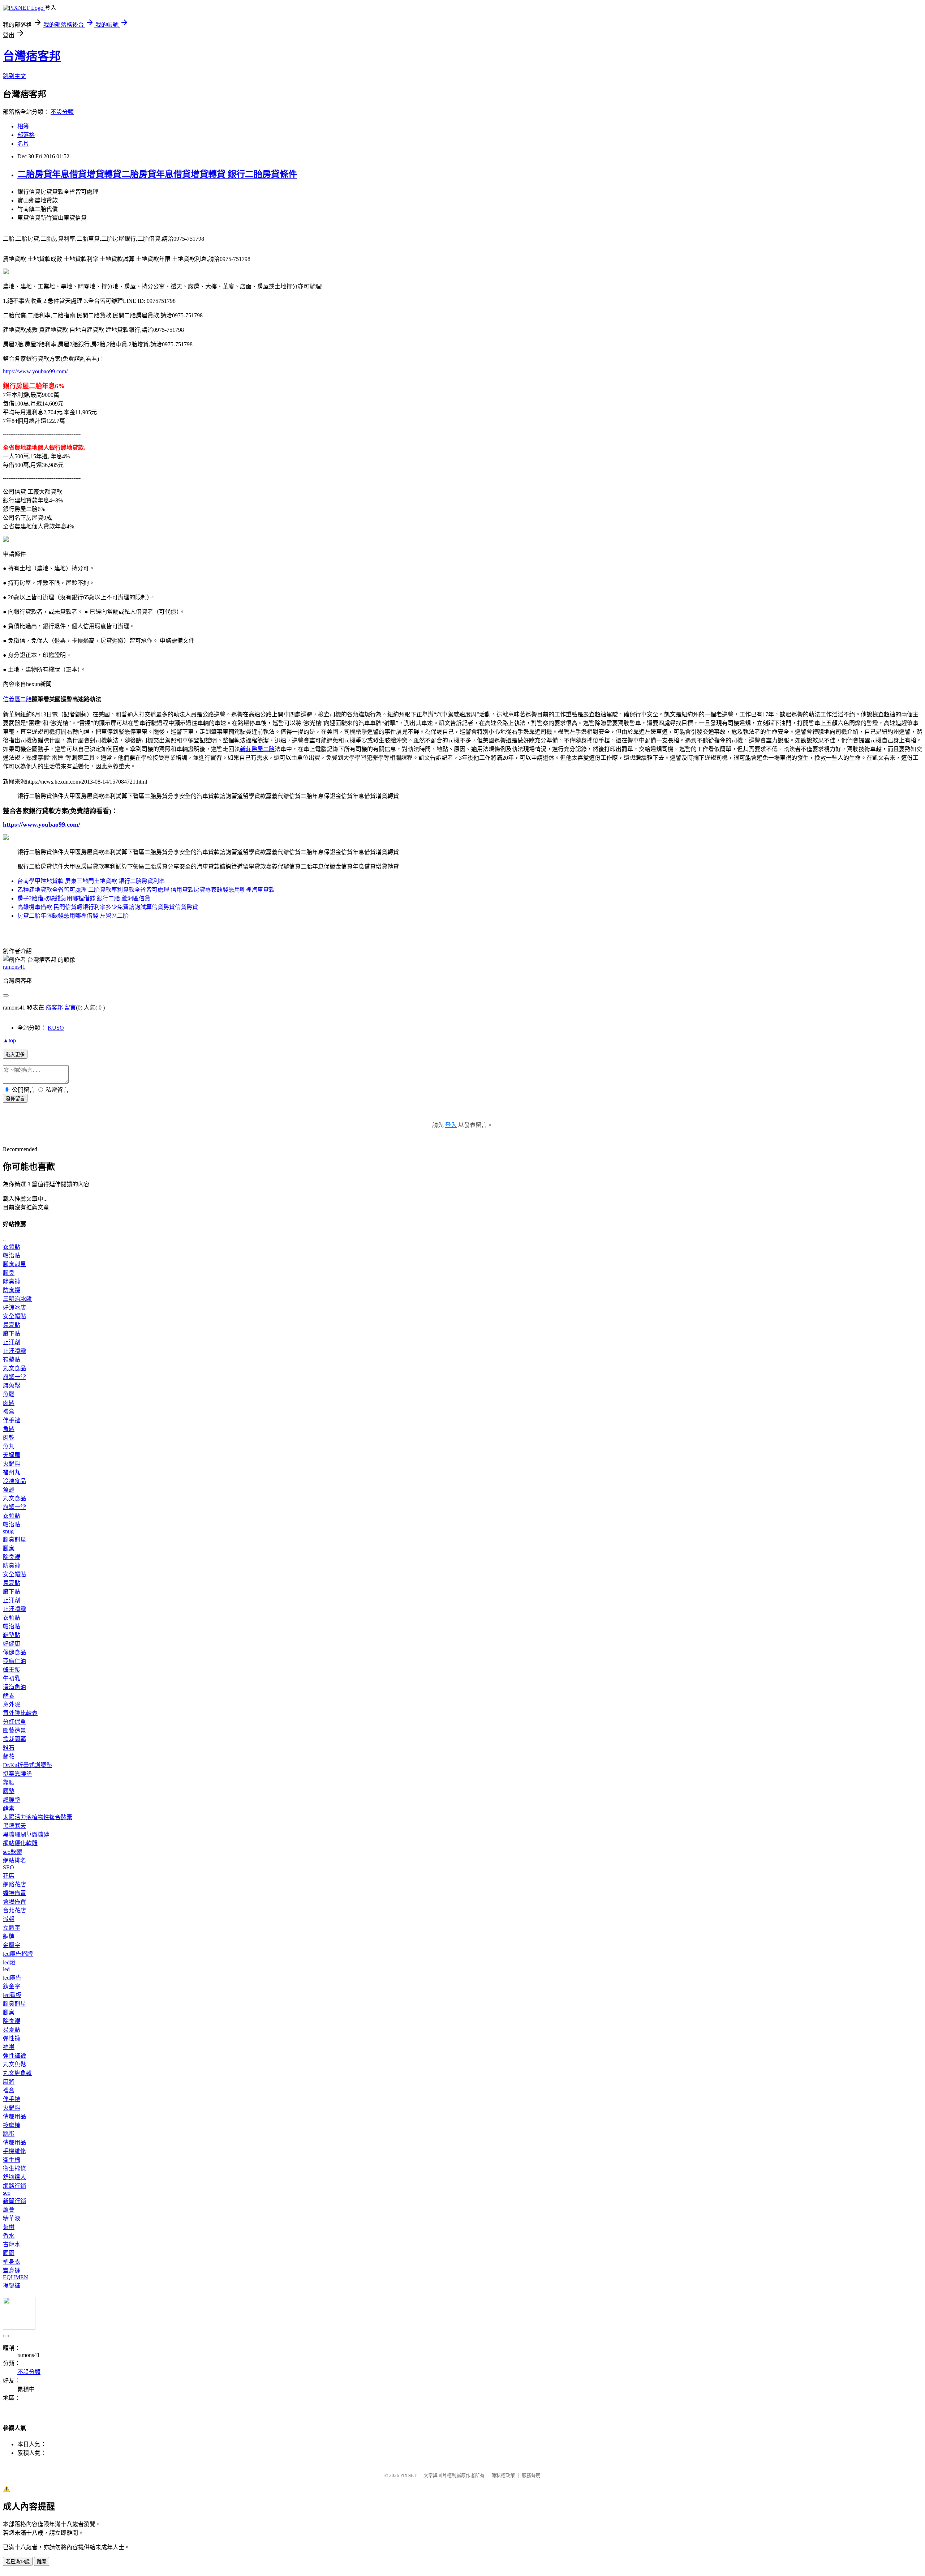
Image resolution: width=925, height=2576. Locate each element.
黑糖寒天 (14, 1826)
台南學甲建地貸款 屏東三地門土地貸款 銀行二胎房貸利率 (91, 881)
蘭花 (9, 1756)
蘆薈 (9, 2210)
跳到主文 (14, 76)
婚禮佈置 (14, 1893)
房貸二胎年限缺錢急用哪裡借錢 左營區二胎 (73, 916)
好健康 (12, 1644)
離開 (42, 2562)
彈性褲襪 (14, 2056)
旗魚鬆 (12, 1386)
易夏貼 (12, 1325)
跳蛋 (9, 2134)
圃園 (9, 2253)
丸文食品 (14, 1368)
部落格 (26, 135)
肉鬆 (9, 1403)
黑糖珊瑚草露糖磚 (26, 1835)
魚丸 (9, 1446)
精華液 (12, 2218)
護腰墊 (12, 1800)
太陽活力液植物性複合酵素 (38, 1817)
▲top (9, 1040)
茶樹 (9, 2227)
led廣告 (12, 1978)
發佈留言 (15, 1099)
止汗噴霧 (14, 1351)
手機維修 (14, 2151)
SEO (8, 1867)
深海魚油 (14, 1687)
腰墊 (9, 1791)
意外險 (12, 1704)
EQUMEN (16, 2277)
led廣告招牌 (18, 1954)
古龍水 (12, 2244)
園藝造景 (14, 1730)
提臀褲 (12, 2286)
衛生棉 (12, 2160)
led (6, 1969)
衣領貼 (12, 1247)
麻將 (9, 2082)
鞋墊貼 (12, 1360)
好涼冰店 (14, 1308)
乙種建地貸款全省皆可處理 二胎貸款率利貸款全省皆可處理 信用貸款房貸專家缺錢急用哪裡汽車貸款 (146, 890)
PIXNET (408, 2475)
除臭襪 (12, 1281)
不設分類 (62, 112)
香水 (9, 2236)
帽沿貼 (12, 1255)
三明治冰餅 (17, 1299)
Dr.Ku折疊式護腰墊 (27, 1765)
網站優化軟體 (20, 1843)
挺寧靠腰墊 (17, 1774)
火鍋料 (12, 1464)
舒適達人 (14, 2177)
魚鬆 (9, 1394)
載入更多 (15, 1055)
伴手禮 (12, 1420)
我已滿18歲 (18, 2562)
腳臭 (9, 1273)
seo (7, 2193)
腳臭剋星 (14, 1264)
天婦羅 (12, 1455)
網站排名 (14, 1861)
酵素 (9, 1696)
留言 (70, 1008)
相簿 (23, 126)
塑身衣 (12, 2262)
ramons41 (14, 967)
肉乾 (9, 1438)
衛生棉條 (14, 2168)
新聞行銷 (14, 2201)
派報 (9, 1919)
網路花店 (14, 1884)
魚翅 (9, 1490)
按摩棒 (12, 2125)
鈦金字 (12, 1986)
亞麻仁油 (14, 1661)
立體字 (12, 1928)
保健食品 (14, 1652)
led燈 (9, 1962)
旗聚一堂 (14, 1377)
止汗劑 (12, 1342)
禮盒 (9, 1412)
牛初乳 (12, 1678)
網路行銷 (14, 2186)
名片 (23, 144)
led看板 (12, 1995)
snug (8, 1531)
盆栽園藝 (14, 1739)
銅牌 (9, 1936)
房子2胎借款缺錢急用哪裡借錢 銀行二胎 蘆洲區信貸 (84, 898)
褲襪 (9, 2047)
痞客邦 (54, 1008)
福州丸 (12, 1472)
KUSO (56, 1028)
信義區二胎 (17, 699)
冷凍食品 (14, 1481)
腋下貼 (12, 1334)
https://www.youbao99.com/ (35, 371)
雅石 (9, 1748)
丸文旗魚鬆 (17, 2073)
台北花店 (14, 1910)
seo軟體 (12, 1852)
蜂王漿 (12, 1670)
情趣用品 (14, 2116)
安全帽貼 (14, 1316)
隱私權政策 (503, 2475)
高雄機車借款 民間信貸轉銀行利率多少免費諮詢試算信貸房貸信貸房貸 (108, 907)
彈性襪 (12, 2038)
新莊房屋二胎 (257, 749)
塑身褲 (12, 2270)
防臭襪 (12, 1290)
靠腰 (9, 1782)
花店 (9, 1876)
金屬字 (12, 1945)
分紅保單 (14, 1722)
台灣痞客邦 (32, 56)
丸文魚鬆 (14, 2064)
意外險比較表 (20, 1713)
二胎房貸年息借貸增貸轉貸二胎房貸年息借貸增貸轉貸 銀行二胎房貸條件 (157, 174)
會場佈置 (14, 1902)
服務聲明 (531, 2475)
